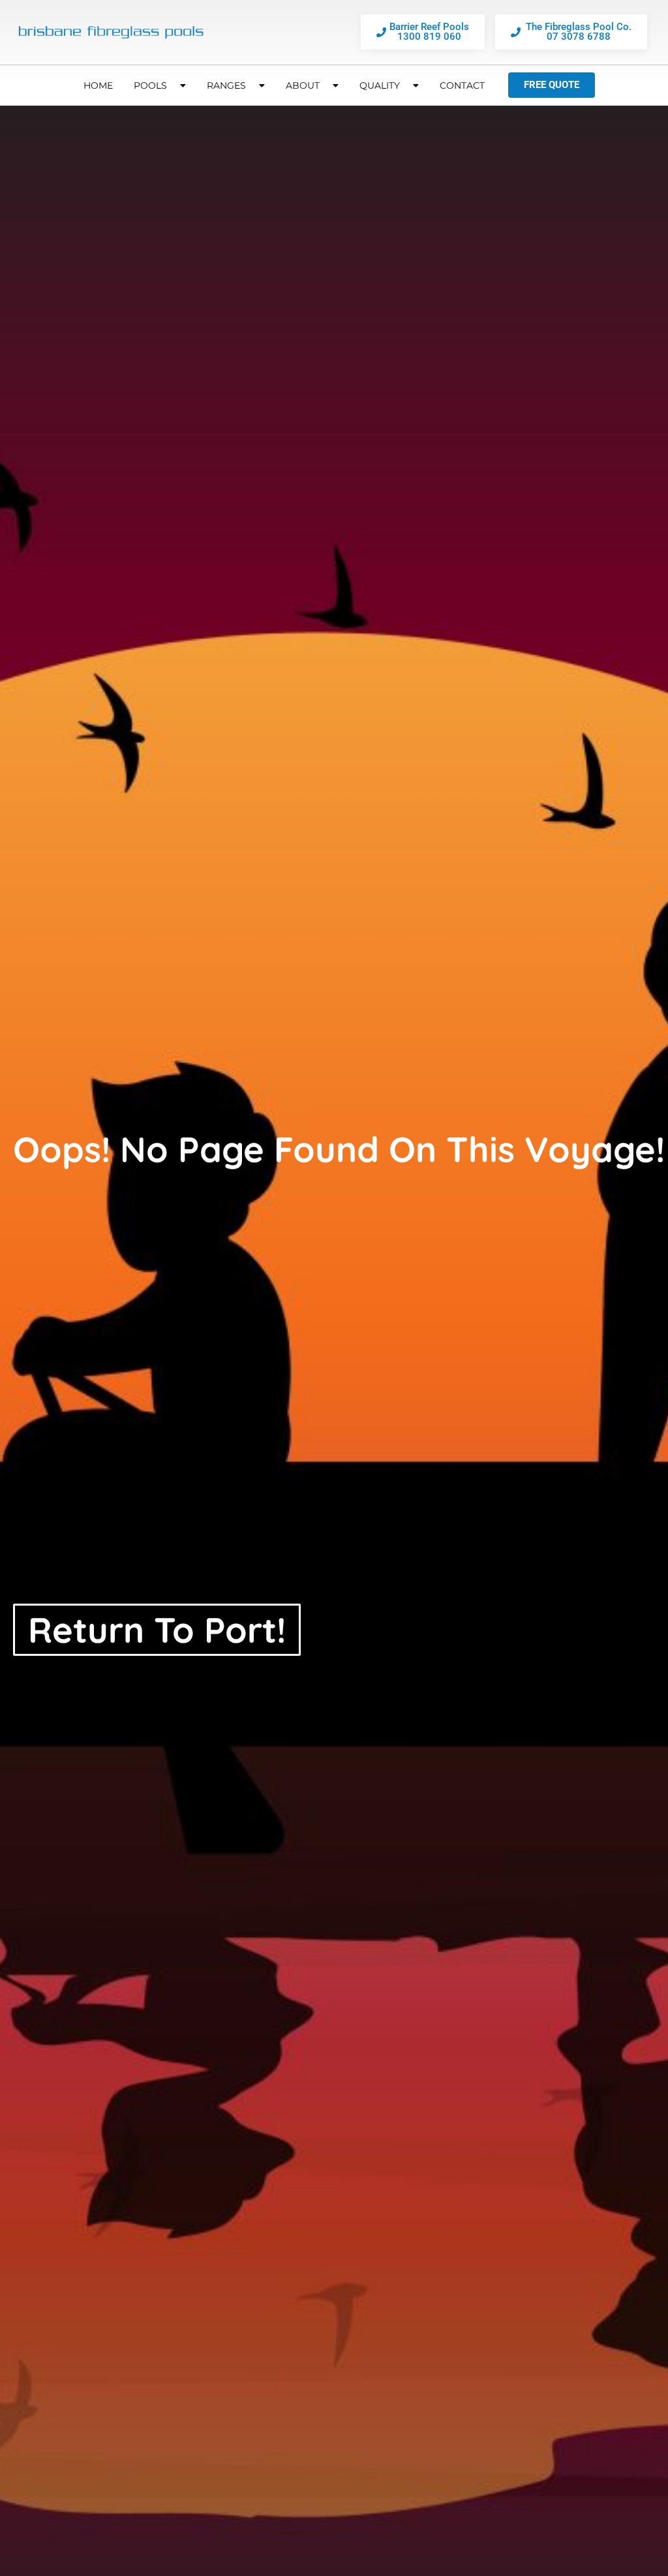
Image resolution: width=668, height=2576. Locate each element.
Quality (380, 85)
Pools (150, 85)
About (303, 85)
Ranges (226, 85)
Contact (462, 85)
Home (98, 85)
